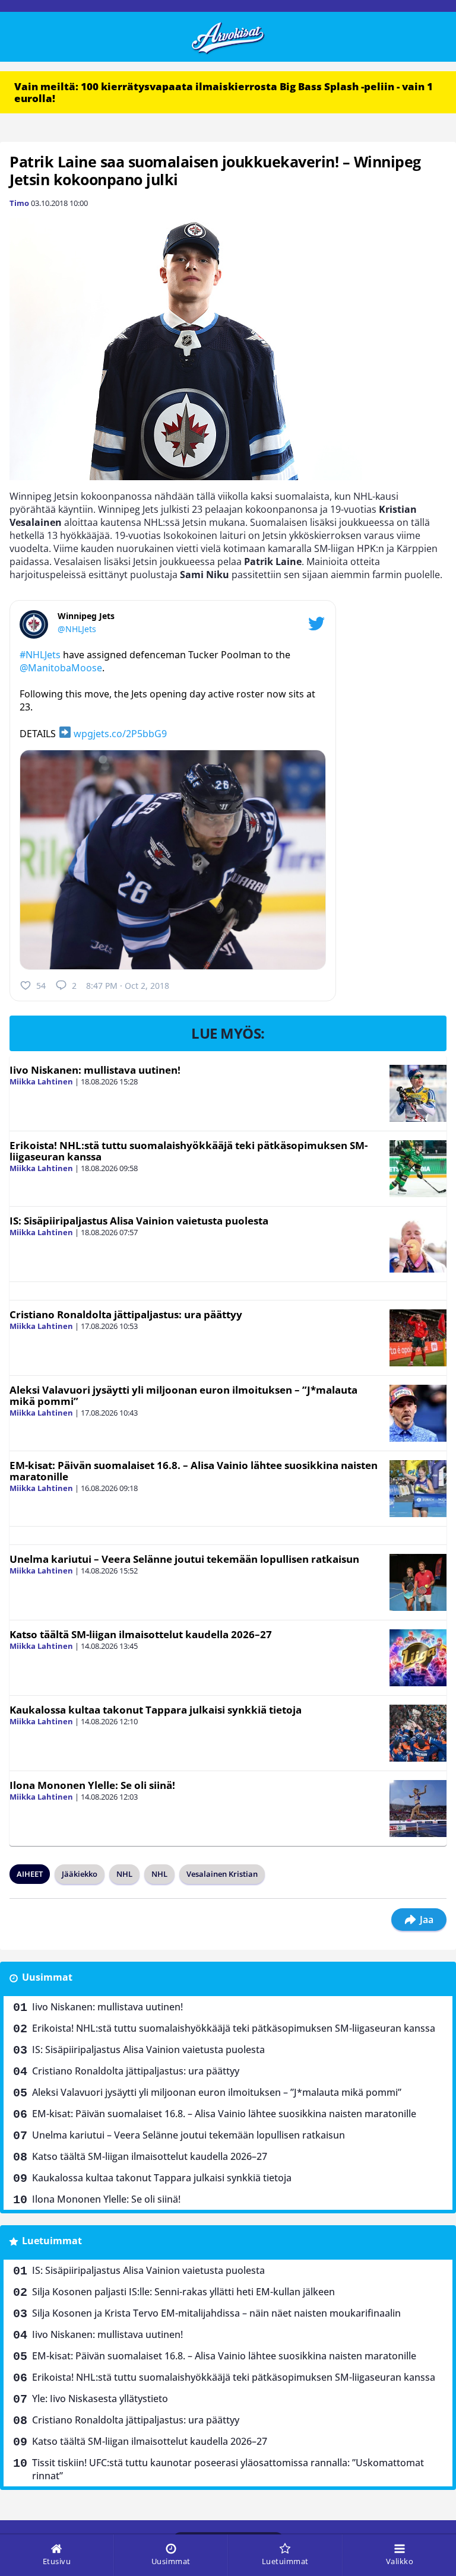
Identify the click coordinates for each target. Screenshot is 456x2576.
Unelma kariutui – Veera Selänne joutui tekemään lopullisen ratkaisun (184, 1559)
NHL (124, 1874)
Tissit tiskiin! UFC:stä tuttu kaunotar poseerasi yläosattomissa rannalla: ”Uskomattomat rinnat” (228, 2469)
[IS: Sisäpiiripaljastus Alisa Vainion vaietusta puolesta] (418, 1244)
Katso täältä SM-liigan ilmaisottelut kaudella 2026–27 (141, 1634)
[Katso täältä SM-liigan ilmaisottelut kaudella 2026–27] (418, 1658)
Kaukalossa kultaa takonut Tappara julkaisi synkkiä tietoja (156, 1710)
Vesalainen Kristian (222, 1874)
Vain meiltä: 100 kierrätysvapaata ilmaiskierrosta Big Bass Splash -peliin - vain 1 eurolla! (224, 92)
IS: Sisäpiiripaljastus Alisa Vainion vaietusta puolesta (139, 1221)
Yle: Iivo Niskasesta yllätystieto (100, 2399)
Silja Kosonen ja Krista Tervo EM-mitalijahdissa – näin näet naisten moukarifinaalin (216, 2313)
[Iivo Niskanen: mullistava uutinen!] (418, 1093)
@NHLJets (77, 629)
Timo (19, 203)
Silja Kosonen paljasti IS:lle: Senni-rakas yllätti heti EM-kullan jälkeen (183, 2292)
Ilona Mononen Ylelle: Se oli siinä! (92, 1785)
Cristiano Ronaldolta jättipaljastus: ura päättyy (126, 1314)
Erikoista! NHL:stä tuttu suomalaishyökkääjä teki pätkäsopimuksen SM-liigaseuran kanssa (189, 1151)
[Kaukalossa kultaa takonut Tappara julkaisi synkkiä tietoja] (418, 1733)
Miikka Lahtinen (41, 1081)
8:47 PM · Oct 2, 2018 (128, 986)
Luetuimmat (52, 2241)
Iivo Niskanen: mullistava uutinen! (95, 1070)
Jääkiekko (80, 1874)
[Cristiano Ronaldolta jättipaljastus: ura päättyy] (418, 1338)
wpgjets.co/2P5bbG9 (120, 734)
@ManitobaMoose (61, 668)
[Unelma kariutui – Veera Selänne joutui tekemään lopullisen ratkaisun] (418, 1582)
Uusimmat (47, 1977)
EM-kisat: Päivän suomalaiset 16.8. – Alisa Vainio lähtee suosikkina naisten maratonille (194, 1471)
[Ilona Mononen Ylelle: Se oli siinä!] (418, 1809)
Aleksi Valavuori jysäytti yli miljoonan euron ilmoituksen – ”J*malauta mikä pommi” (183, 1395)
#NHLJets (40, 655)
